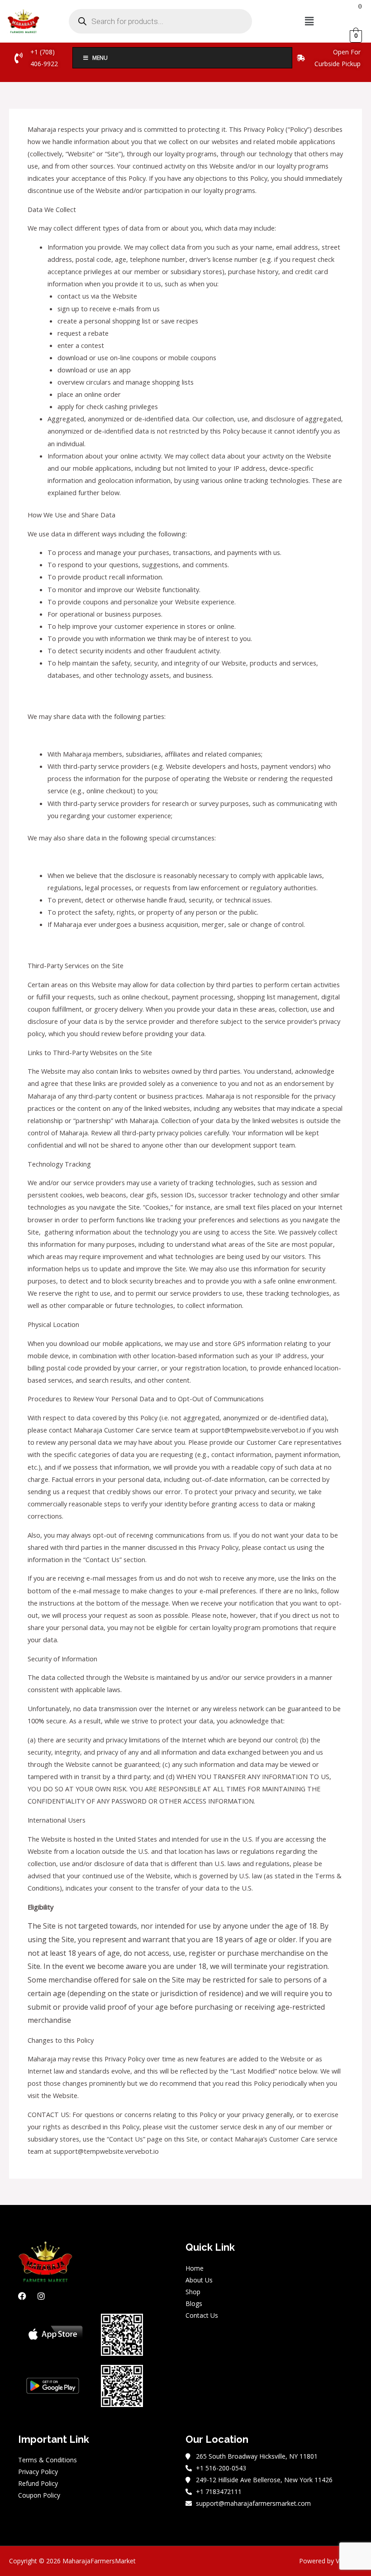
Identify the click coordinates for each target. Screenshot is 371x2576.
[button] (309, 21)
